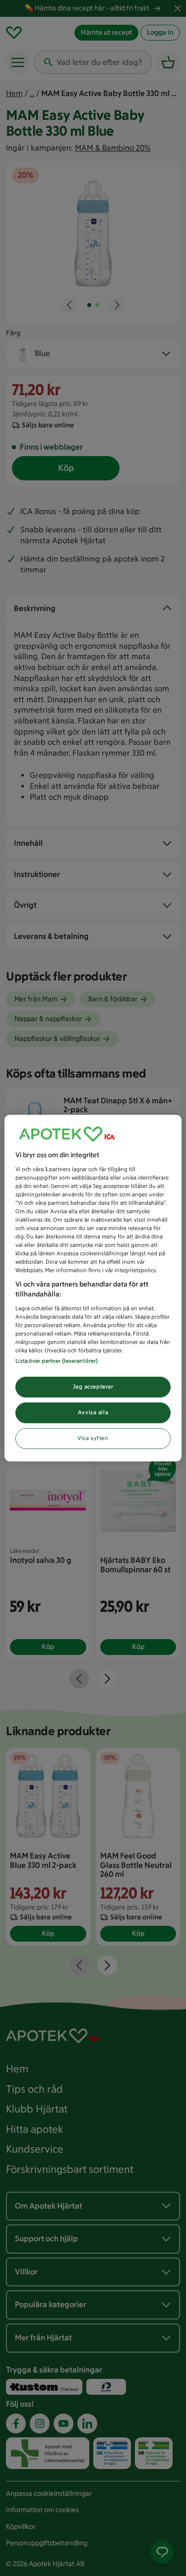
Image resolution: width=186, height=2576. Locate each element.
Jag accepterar (93, 1387)
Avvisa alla (93, 1412)
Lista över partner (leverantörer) (57, 1361)
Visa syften (93, 1438)
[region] (93, 1288)
